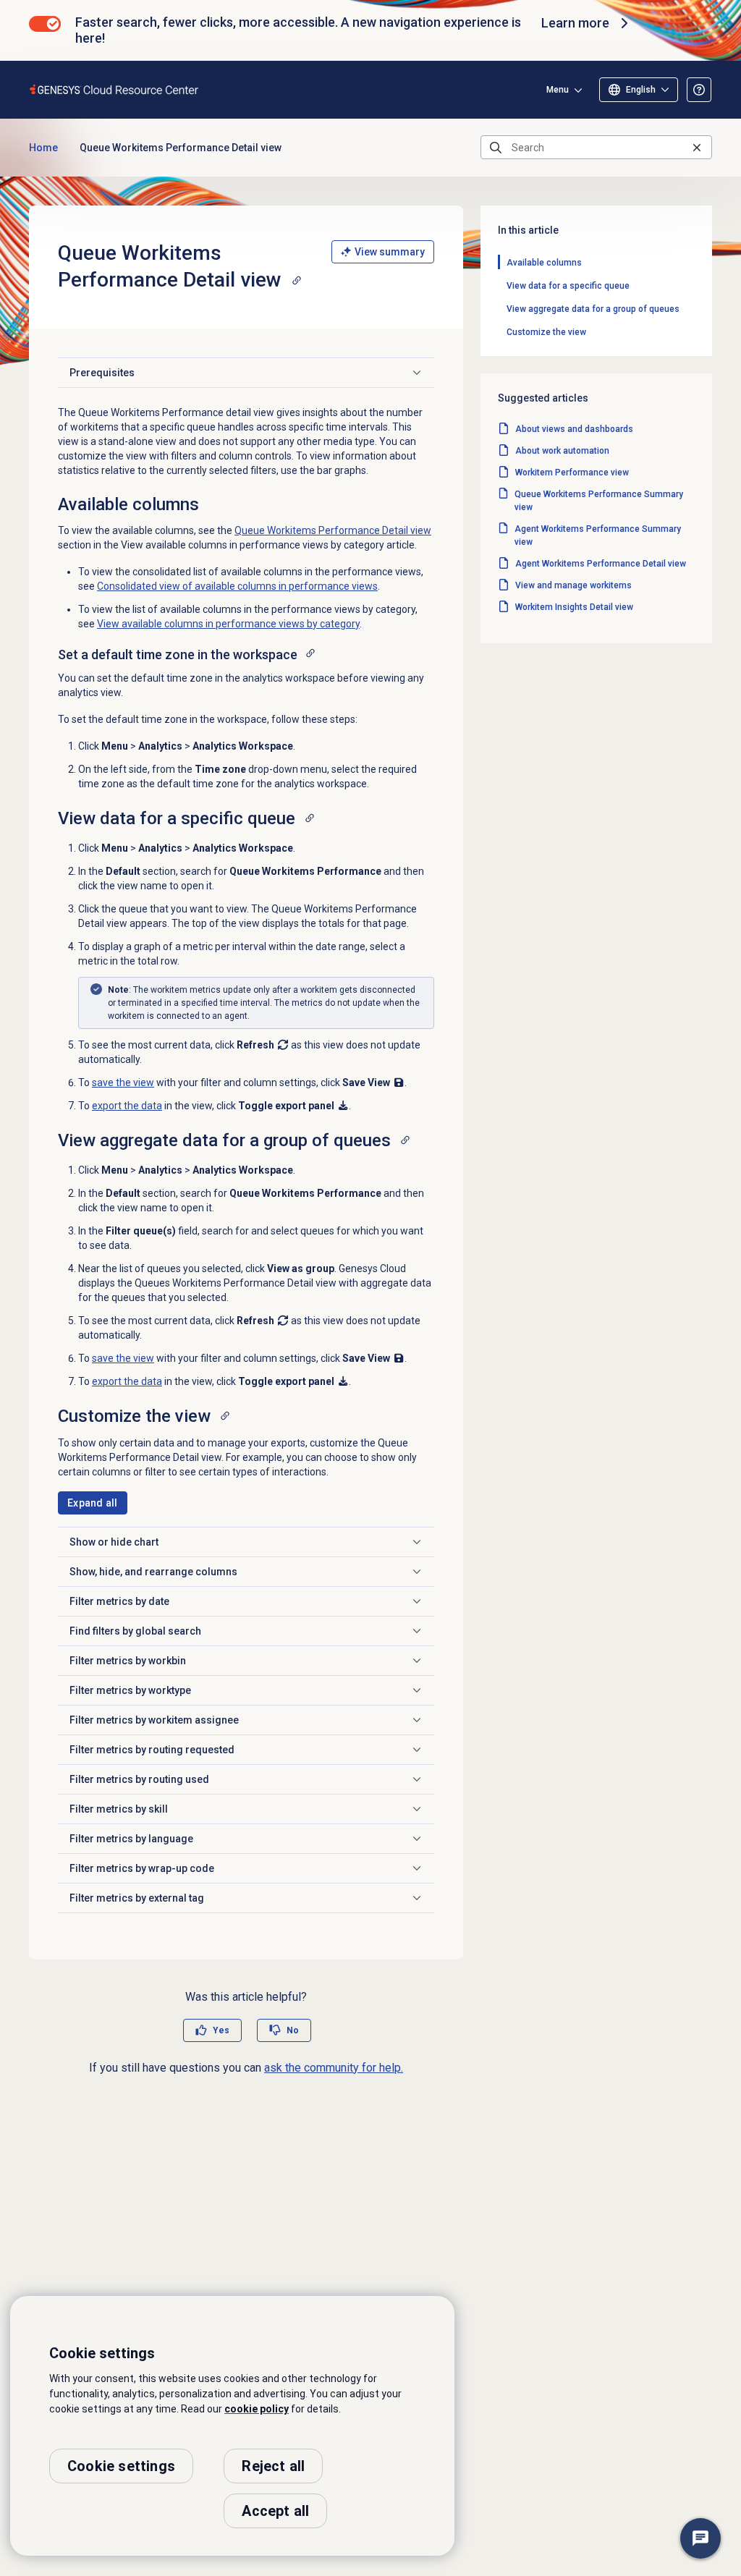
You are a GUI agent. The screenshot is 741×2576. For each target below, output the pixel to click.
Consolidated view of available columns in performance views (237, 586)
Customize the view (546, 332)
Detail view (333, 530)
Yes (221, 2030)
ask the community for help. (334, 2068)
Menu (558, 90)
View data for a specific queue (568, 286)
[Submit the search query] (496, 148)
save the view (123, 1082)
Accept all (275, 2511)
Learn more (575, 23)
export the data (127, 1106)
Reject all (273, 2466)
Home (43, 148)
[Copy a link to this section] (297, 280)
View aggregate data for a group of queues (593, 309)
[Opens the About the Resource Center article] (699, 90)
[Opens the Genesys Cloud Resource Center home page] (115, 89)
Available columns (544, 263)
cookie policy (257, 2409)
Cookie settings (121, 2466)
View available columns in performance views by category (228, 624)
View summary (390, 252)
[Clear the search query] (697, 147)
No (293, 2030)
